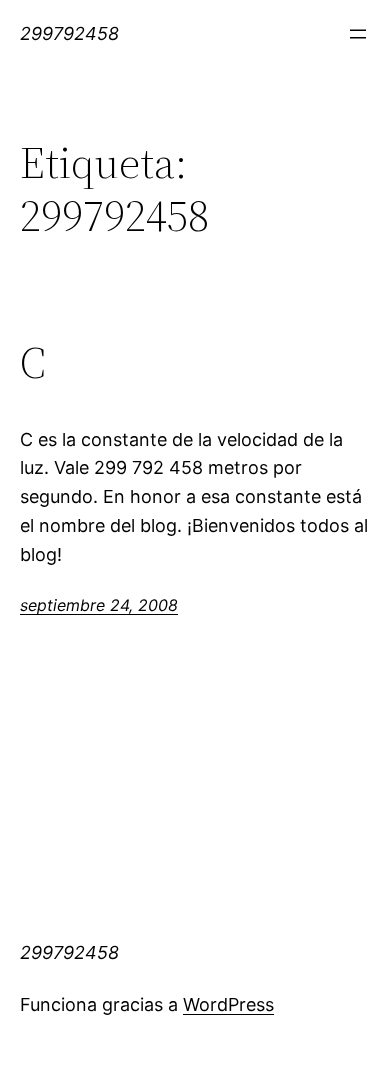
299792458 (69, 33)
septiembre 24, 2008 (99, 605)
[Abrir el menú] (358, 34)
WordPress (228, 1004)
